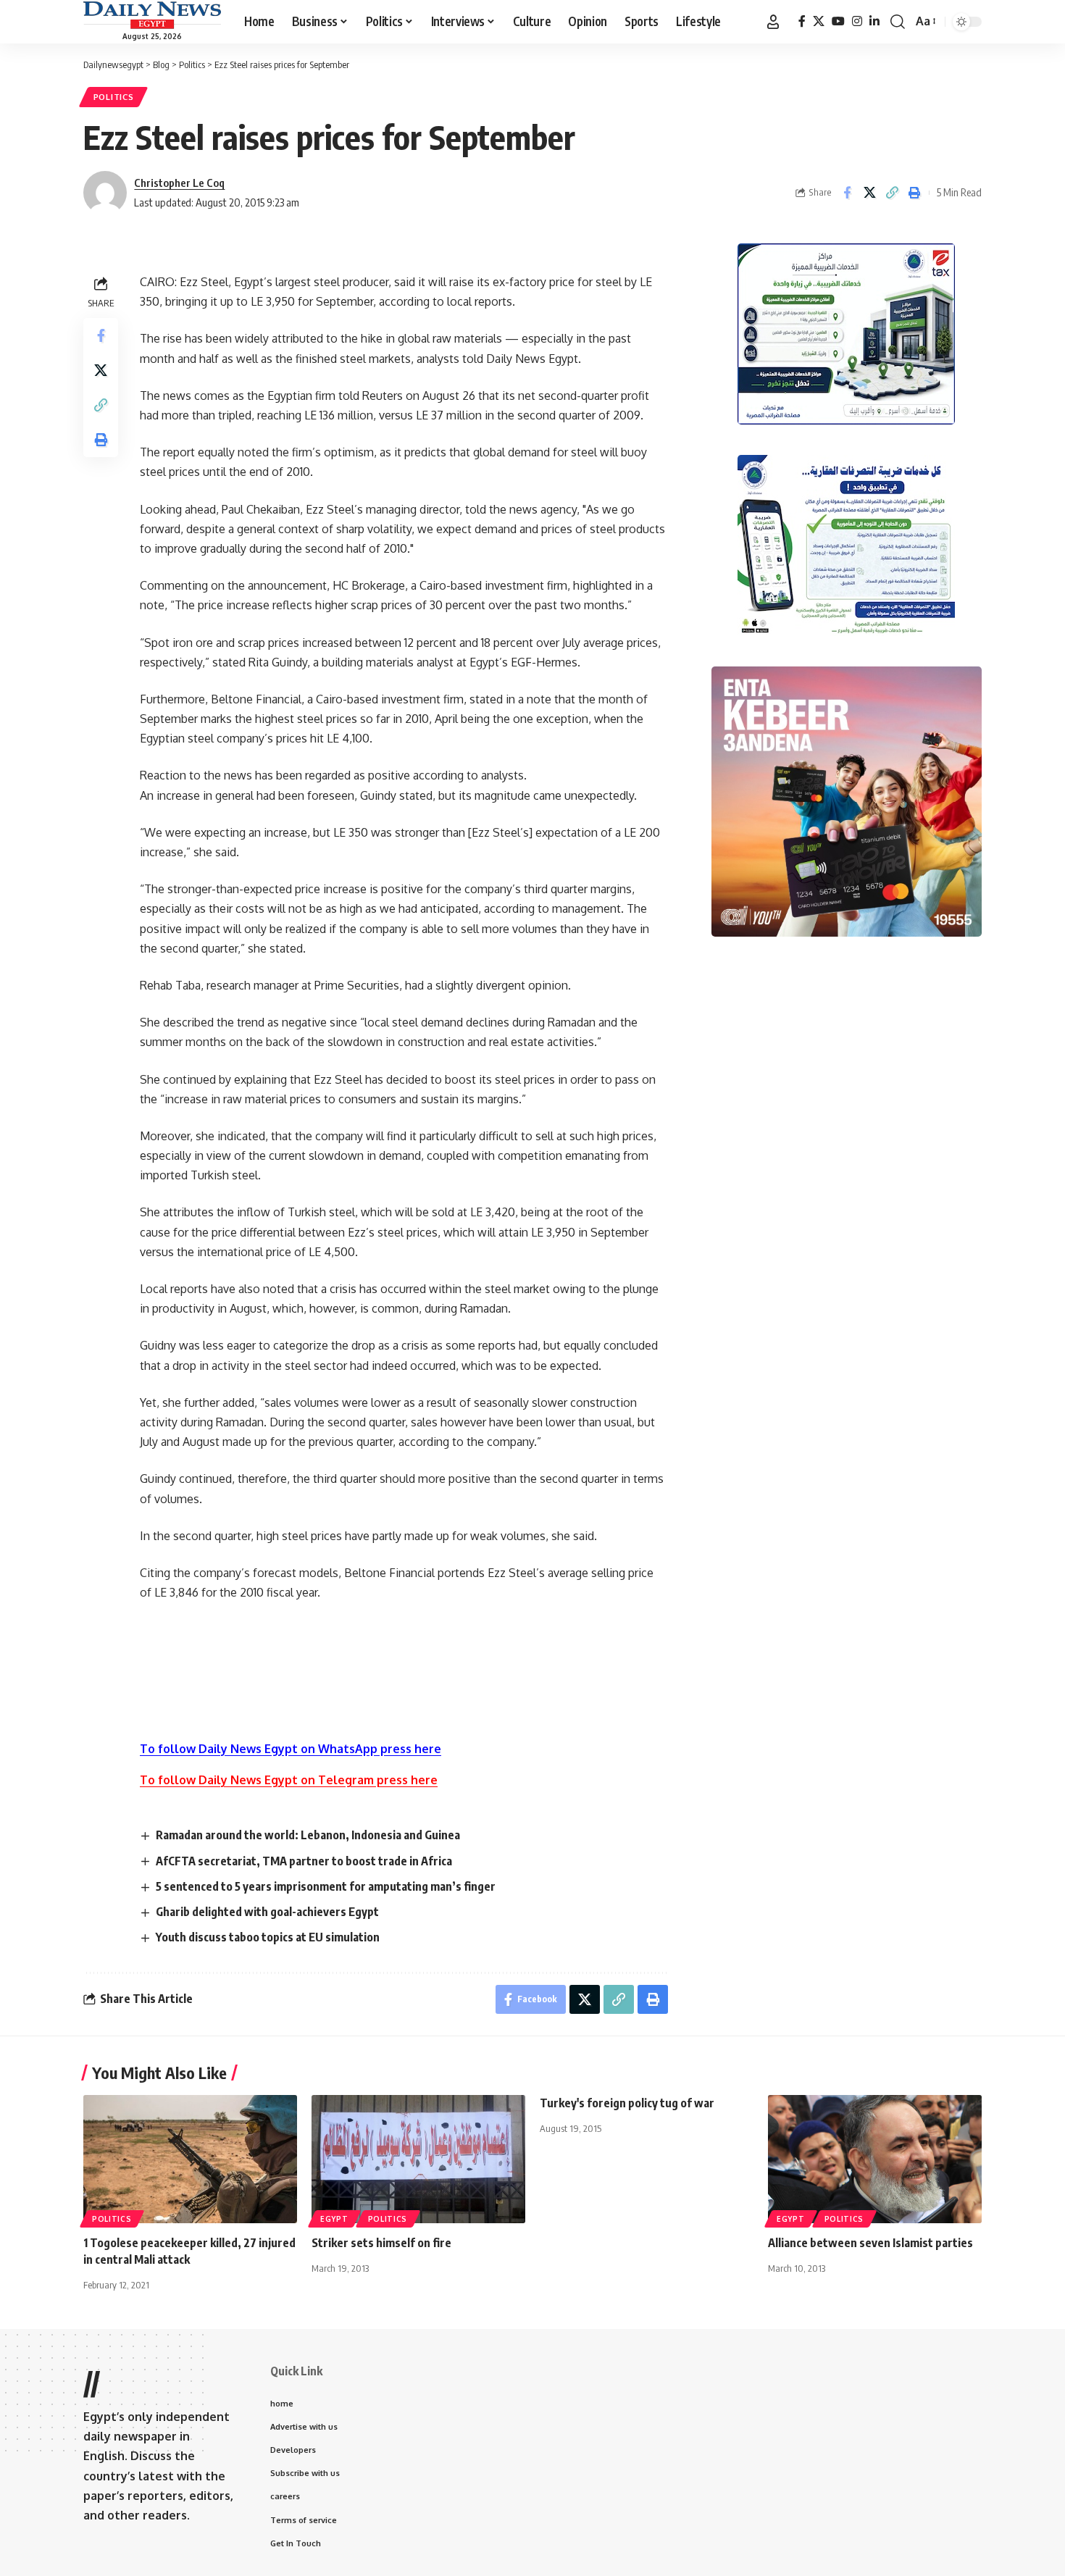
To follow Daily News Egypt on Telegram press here (289, 1780)
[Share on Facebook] (847, 193)
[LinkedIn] (874, 21)
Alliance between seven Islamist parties (870, 2243)
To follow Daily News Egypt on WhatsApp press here (291, 1749)
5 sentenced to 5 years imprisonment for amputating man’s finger (326, 1886)
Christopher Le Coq (179, 183)
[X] (819, 21)
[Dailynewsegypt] (152, 15)
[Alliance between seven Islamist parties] (875, 2159)
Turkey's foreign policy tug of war (627, 2103)
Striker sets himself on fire (381, 2243)
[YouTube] (838, 21)
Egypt (334, 2219)
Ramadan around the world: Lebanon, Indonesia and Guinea (308, 1835)
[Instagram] (857, 21)
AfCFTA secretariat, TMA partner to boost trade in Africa (304, 1861)
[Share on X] (869, 193)
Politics (114, 97)
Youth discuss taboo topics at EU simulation (268, 1937)
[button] (773, 22)
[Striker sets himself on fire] (418, 2159)
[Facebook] (802, 21)
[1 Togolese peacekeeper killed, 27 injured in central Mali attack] (190, 2159)
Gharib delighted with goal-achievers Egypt (267, 1912)
